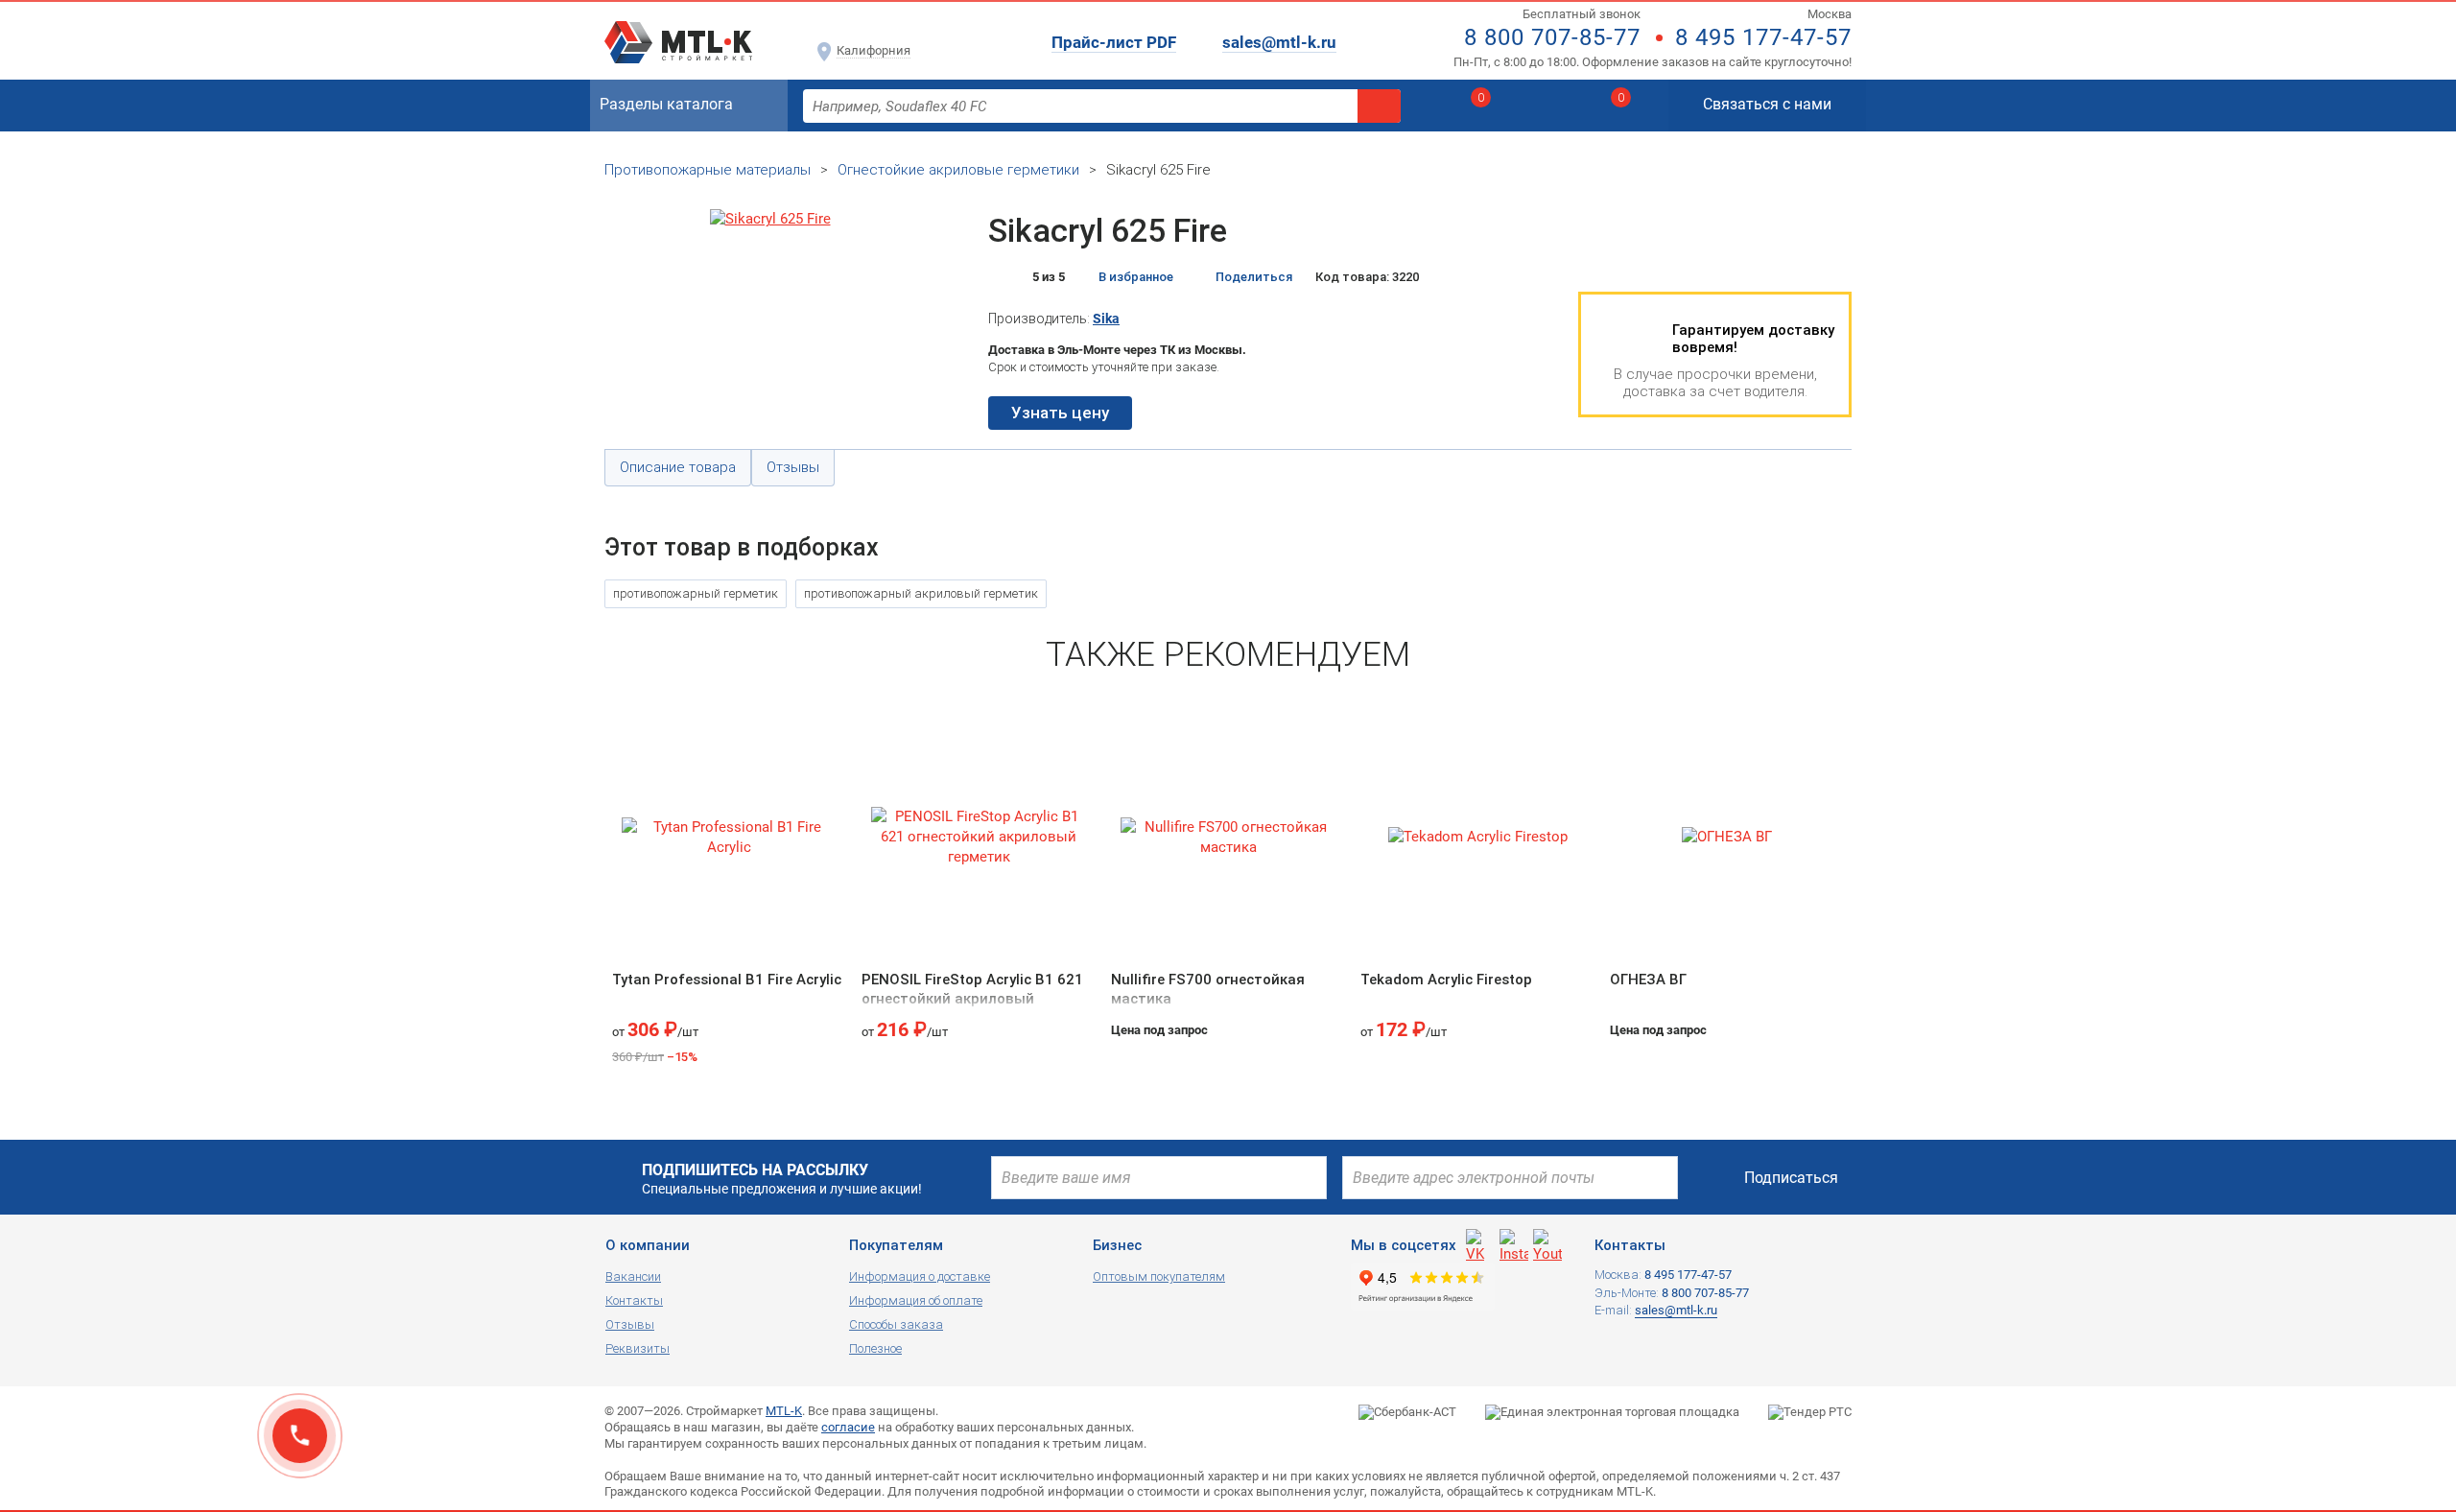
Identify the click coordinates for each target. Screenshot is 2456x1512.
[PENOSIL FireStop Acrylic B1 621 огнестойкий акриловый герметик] (979, 837)
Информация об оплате (916, 1300)
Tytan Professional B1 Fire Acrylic (727, 980)
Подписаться (1791, 1178)
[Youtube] (1547, 1243)
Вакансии (633, 1276)
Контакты (634, 1300)
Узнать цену (1060, 413)
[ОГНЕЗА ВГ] (1727, 837)
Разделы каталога (666, 104)
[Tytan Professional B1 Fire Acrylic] (729, 837)
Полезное (875, 1348)
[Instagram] (1514, 1243)
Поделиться (1254, 277)
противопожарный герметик (696, 593)
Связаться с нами (1767, 104)
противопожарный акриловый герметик (921, 593)
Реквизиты (638, 1348)
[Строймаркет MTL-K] (678, 31)
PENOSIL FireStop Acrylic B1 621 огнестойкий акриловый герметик (972, 998)
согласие (848, 1427)
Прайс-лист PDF (1114, 42)
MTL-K (784, 1411)
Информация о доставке (920, 1276)
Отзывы (630, 1324)
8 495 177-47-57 (1763, 37)
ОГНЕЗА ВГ (1648, 980)
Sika (1106, 319)
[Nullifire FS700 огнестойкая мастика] (1228, 837)
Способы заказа (896, 1324)
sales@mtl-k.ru (1279, 42)
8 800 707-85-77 (1552, 37)
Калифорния (874, 50)
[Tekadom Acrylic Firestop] (1477, 837)
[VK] (1480, 1243)
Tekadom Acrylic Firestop (1446, 980)
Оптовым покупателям (1159, 1276)
